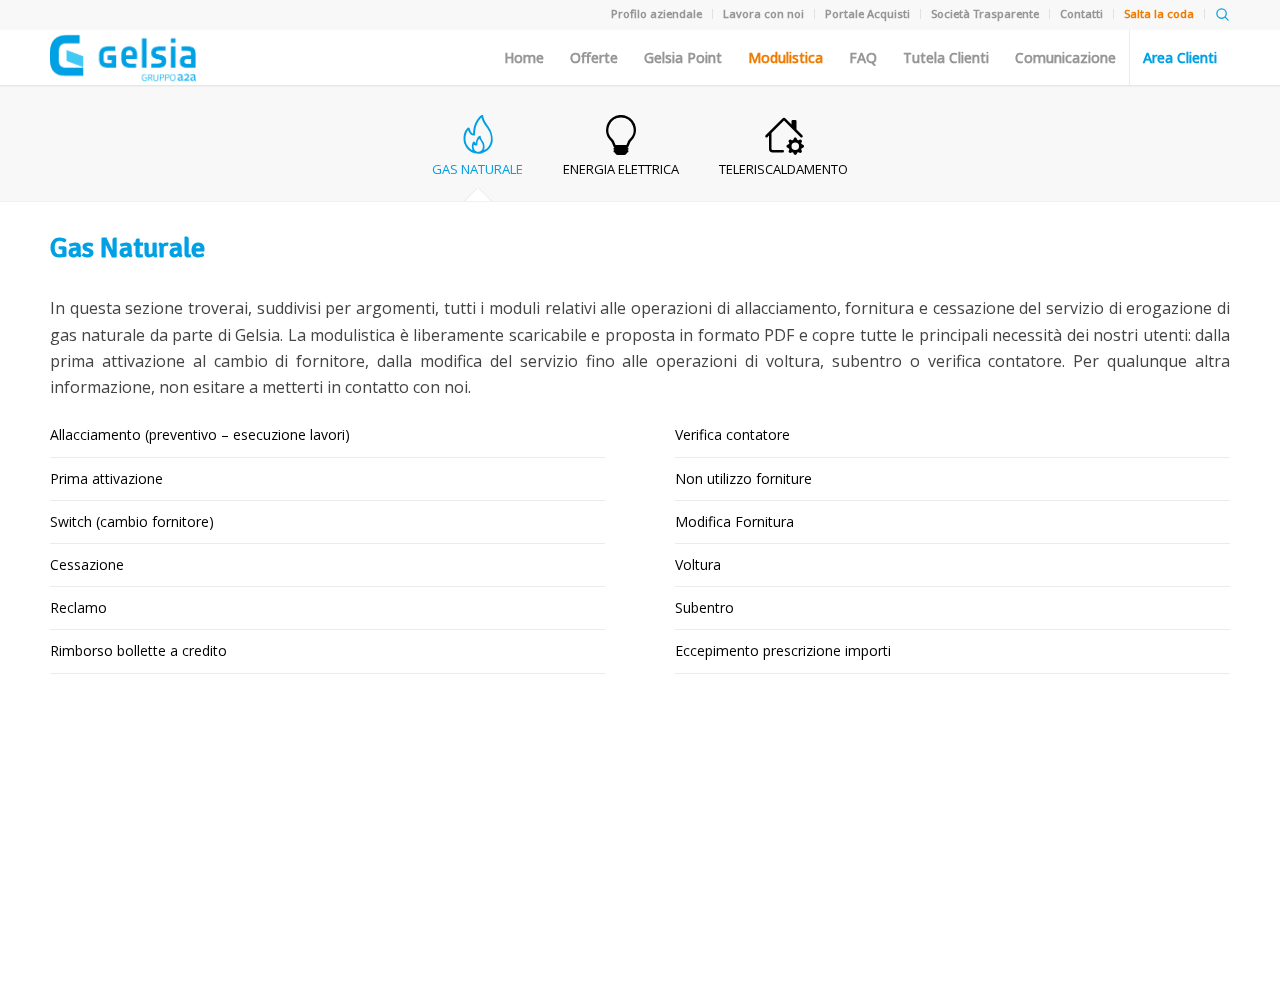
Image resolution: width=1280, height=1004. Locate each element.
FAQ (863, 58)
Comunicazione (1065, 58)
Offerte (594, 58)
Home (524, 58)
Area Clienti (1180, 58)
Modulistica (785, 58)
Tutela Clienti (946, 58)
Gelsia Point (683, 58)
